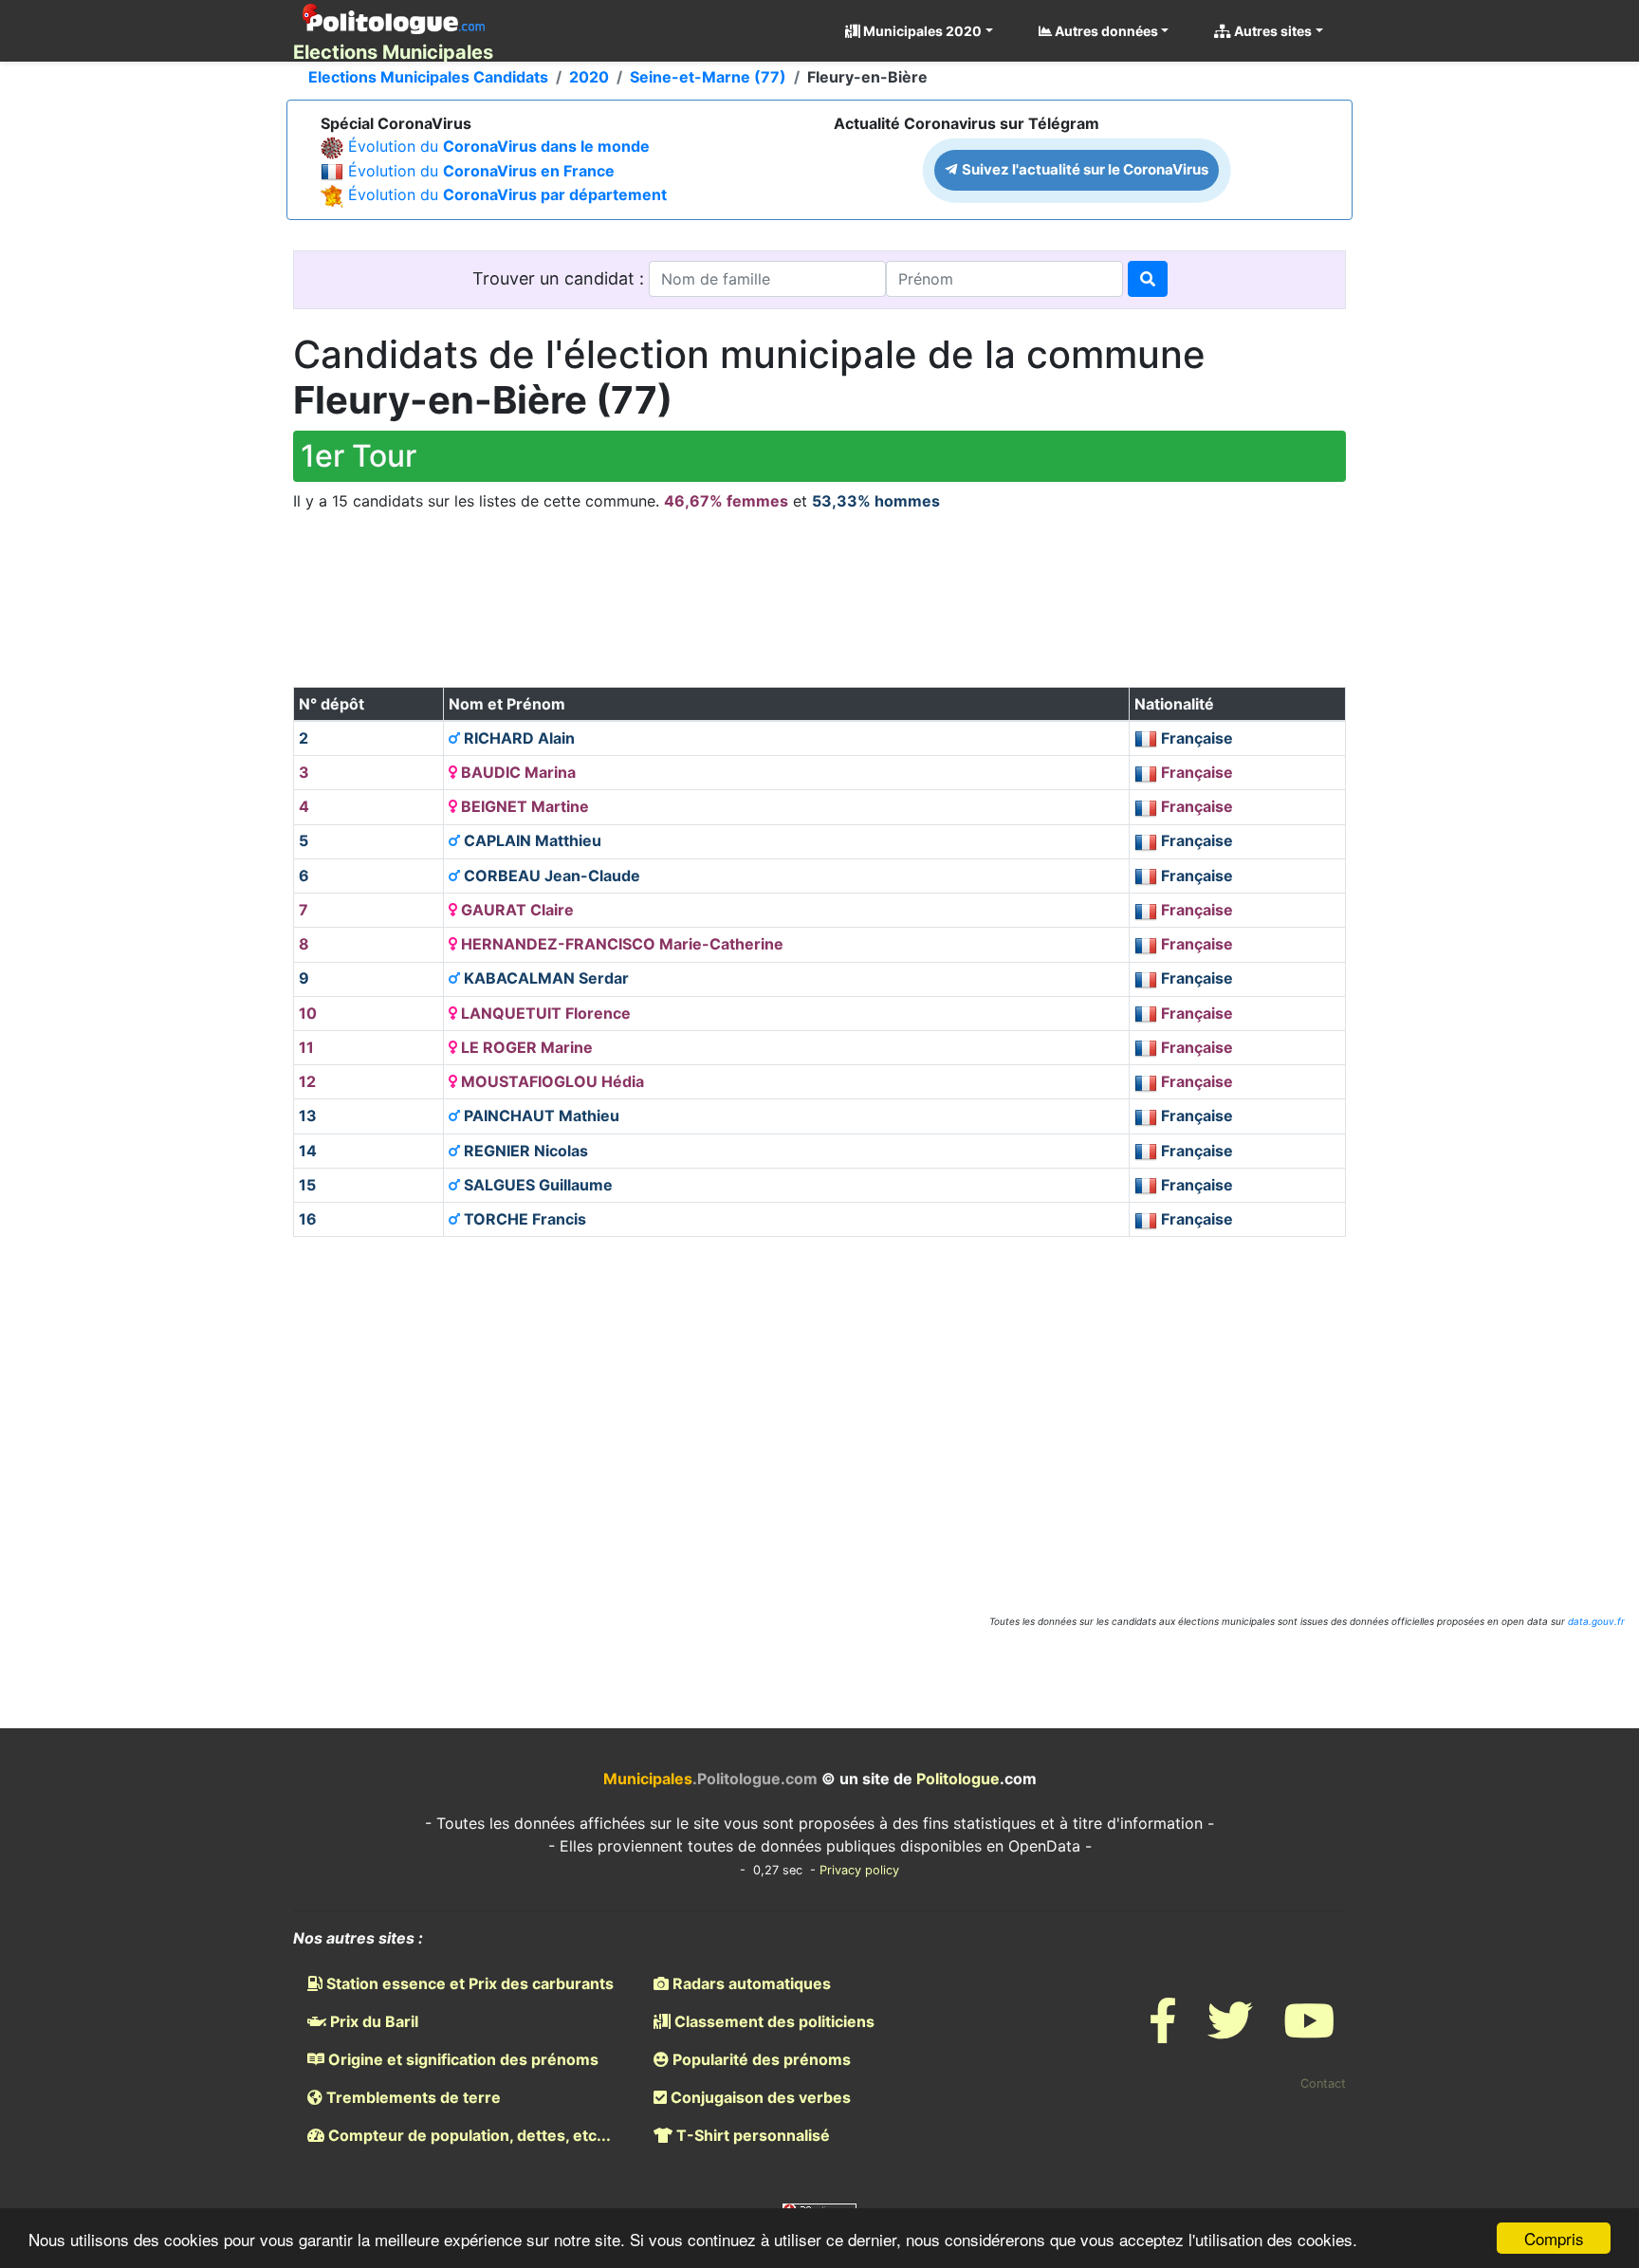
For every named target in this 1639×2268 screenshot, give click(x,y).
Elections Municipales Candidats (428, 77)
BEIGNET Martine (523, 806)
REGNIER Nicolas (524, 1151)
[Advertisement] (819, 616)
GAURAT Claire (516, 910)
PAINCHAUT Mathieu (540, 1116)
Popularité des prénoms (760, 2059)
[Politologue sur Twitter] (1230, 2032)
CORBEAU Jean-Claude (550, 876)
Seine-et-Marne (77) (708, 77)
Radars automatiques (750, 1983)
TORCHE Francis (523, 1219)
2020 (589, 77)
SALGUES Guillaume (536, 1185)
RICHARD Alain (517, 738)
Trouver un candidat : (561, 278)
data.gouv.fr (1596, 1621)
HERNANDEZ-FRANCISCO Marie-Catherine (620, 944)
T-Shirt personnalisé (751, 2135)
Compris (1554, 2238)
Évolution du (499, 146)
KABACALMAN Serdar (544, 978)
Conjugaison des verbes (759, 2097)
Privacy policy (859, 1870)
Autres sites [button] (1271, 31)
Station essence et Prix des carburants (468, 1983)
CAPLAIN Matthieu (531, 840)
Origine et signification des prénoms (461, 2059)
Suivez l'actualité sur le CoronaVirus (1084, 169)
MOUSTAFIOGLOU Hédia (551, 1081)
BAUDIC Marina (516, 772)
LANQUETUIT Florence (544, 1013)
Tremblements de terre (412, 2097)
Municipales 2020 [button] (921, 31)
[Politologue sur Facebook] (1163, 2032)
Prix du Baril (372, 2021)
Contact (1323, 2084)
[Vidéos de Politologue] (1309, 2032)
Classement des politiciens (773, 2021)
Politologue (958, 1779)
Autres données (1105, 31)
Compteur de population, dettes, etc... (468, 2135)
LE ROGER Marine (525, 1047)
